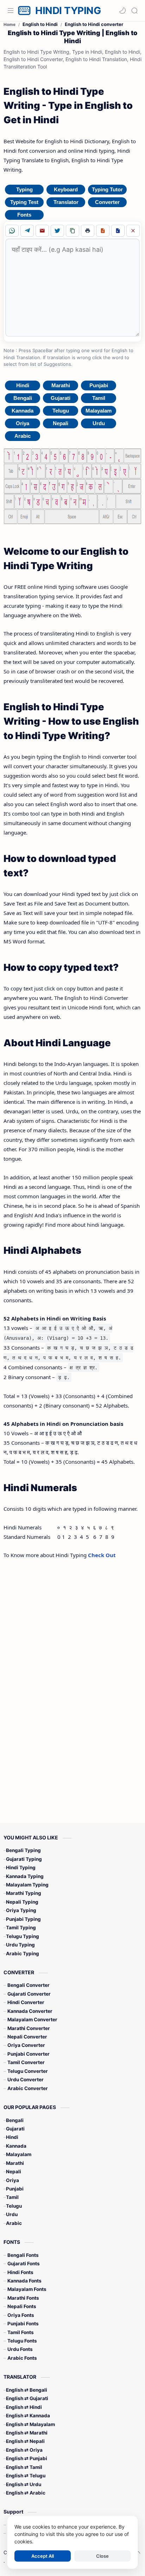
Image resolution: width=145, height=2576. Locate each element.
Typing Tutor (107, 189)
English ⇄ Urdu (24, 2484)
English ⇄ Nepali (25, 2441)
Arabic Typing (23, 1954)
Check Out (102, 1555)
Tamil (99, 398)
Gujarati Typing (24, 1859)
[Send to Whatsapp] (12, 231)
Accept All (43, 2556)
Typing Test (24, 202)
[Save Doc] (118, 231)
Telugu (61, 411)
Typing (24, 189)
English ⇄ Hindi (24, 2407)
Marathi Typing (24, 1893)
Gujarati (61, 398)
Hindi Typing (21, 1867)
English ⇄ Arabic (26, 2493)
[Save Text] (103, 231)
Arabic (23, 436)
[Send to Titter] (57, 231)
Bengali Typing (23, 1850)
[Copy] (72, 231)
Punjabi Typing (23, 1919)
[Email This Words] (42, 231)
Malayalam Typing (27, 1885)
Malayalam (99, 411)
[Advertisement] (65, 1680)
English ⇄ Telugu (26, 2476)
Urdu (99, 423)
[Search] (134, 11)
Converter (107, 202)
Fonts (24, 215)
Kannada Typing (25, 1876)
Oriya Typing (21, 1910)
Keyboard (66, 189)
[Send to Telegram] (27, 231)
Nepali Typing (22, 1902)
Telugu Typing (23, 1936)
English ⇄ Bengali (27, 2390)
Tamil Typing (21, 1928)
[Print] (88, 231)
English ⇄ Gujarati (27, 2398)
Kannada (23, 411)
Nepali (61, 423)
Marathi (61, 385)
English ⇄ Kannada (28, 2416)
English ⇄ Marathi (27, 2433)
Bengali (23, 398)
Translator (66, 202)
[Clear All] (133, 231)
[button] (122, 11)
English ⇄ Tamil (24, 2467)
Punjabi (99, 385)
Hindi (23, 385)
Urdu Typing (20, 1945)
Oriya (23, 423)
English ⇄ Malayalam (30, 2424)
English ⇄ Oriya (24, 2450)
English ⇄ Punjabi (27, 2458)
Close (102, 2556)
